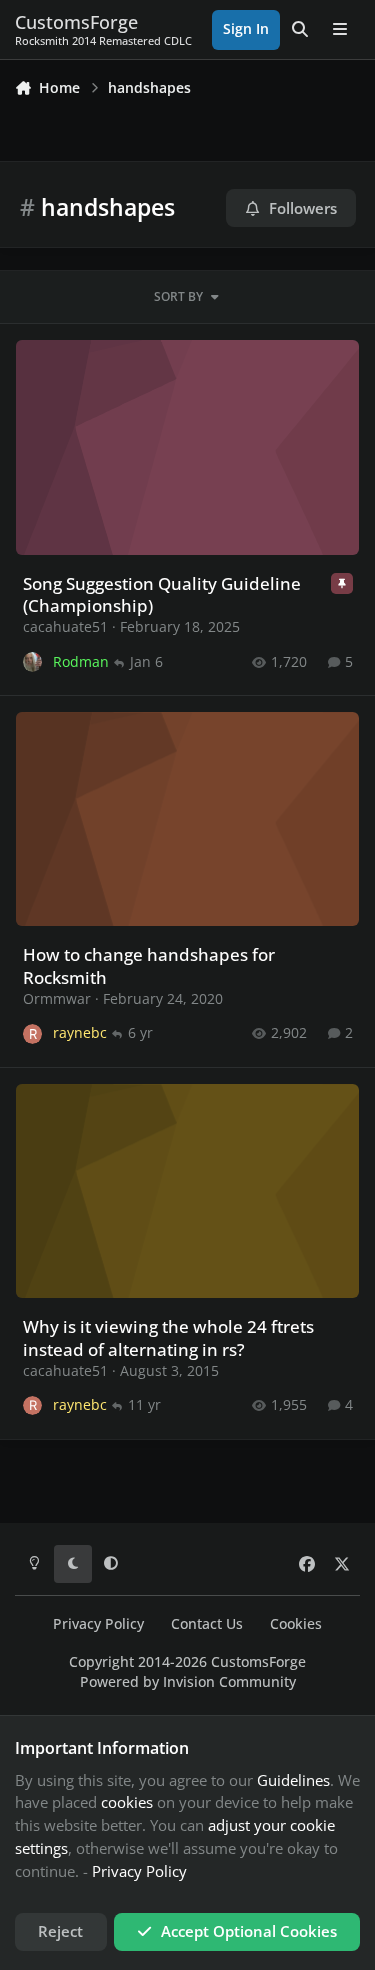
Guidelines (293, 1780)
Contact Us (207, 1624)
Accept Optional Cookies (249, 1931)
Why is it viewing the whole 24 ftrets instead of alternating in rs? (168, 1337)
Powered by (188, 1682)
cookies (127, 1802)
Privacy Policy (98, 1624)
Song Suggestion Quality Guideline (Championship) (162, 594)
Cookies (296, 1624)
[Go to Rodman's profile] (32, 661)
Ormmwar (57, 998)
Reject (60, 1931)
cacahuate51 (65, 626)
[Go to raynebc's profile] (32, 1033)
